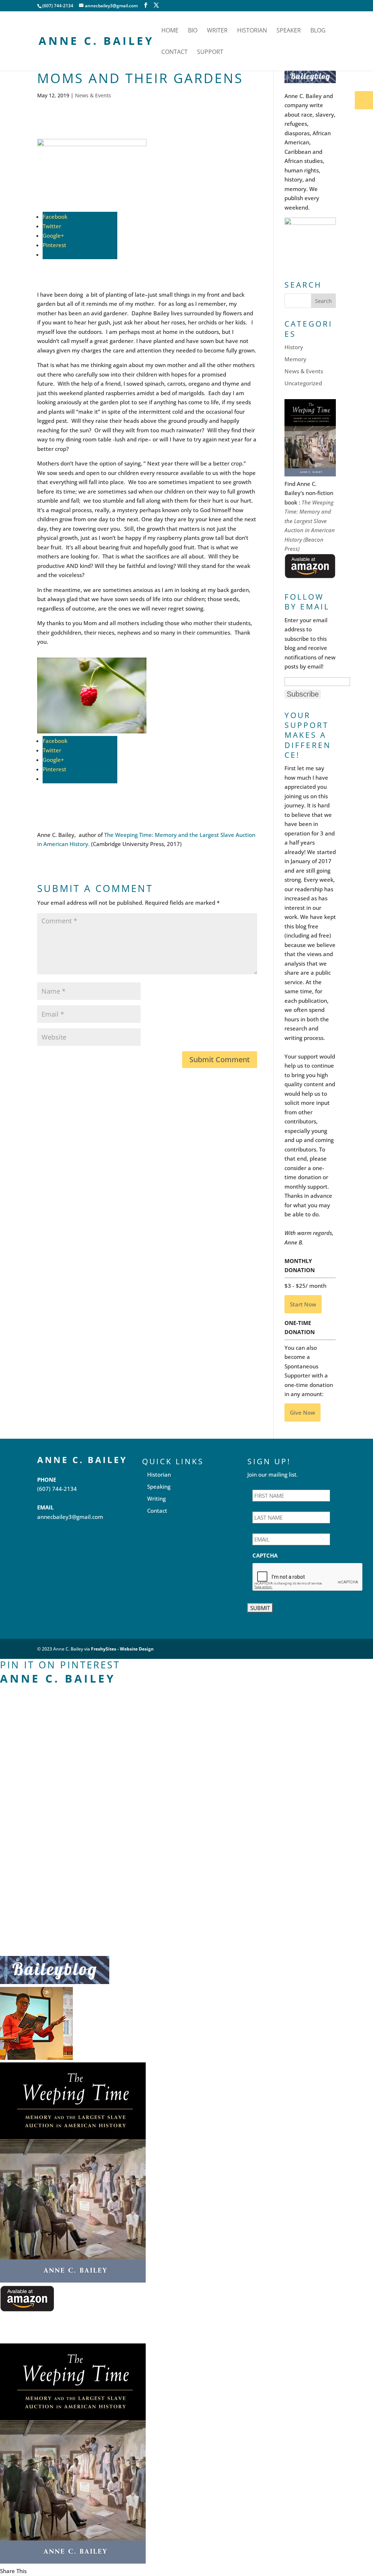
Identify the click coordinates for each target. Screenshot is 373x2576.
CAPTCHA (265, 1556)
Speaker (289, 31)
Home (170, 31)
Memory (295, 359)
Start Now (303, 1304)
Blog (318, 31)
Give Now (303, 1412)
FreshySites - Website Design (122, 1649)
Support (210, 52)
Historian (252, 31)
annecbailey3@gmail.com (70, 1517)
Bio (193, 31)
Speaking (159, 1486)
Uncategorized (303, 383)
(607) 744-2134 (57, 1489)
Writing (156, 1499)
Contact (174, 52)
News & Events (93, 95)
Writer (217, 31)
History (294, 347)
